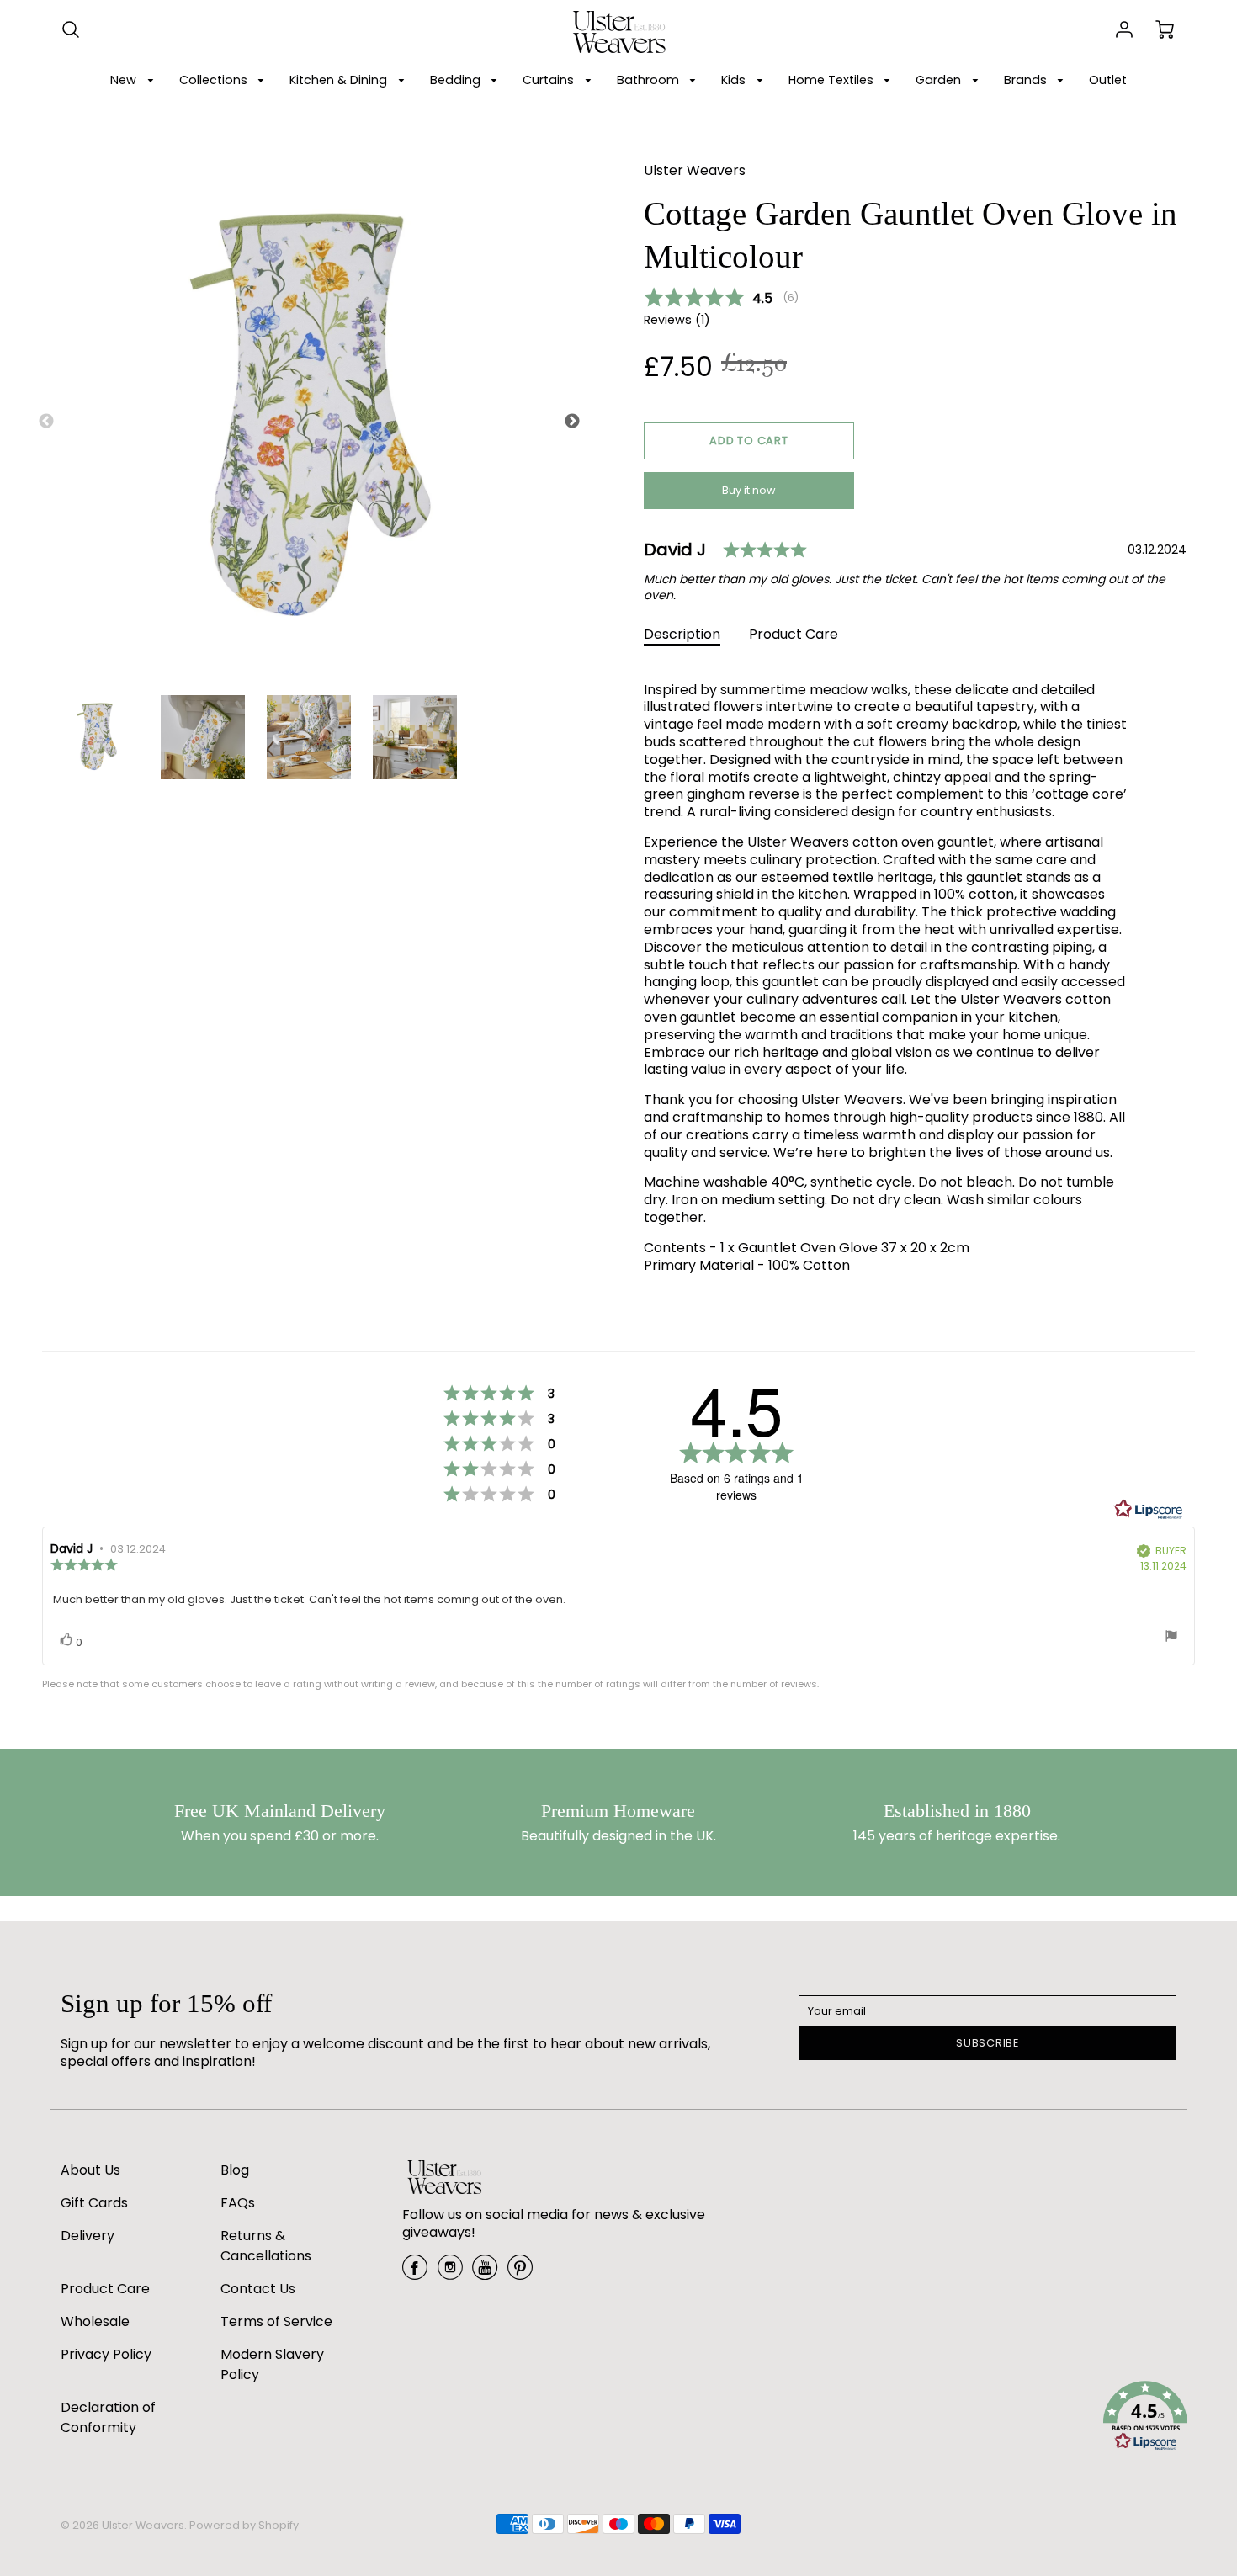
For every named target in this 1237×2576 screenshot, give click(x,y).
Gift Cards (94, 2203)
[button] (749, 441)
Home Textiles (833, 80)
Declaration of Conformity (108, 2417)
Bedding (457, 80)
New (125, 80)
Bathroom (650, 80)
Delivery (88, 2236)
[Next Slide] (572, 422)
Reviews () (677, 320)
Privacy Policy (106, 2354)
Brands (1027, 80)
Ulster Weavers (695, 170)
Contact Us (258, 2289)
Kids (735, 80)
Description (682, 634)
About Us (90, 2170)
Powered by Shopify (244, 2525)
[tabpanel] (97, 737)
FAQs (238, 2203)
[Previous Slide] (46, 422)
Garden (940, 80)
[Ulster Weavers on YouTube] (485, 2273)
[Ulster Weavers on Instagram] (450, 2273)
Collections (215, 80)
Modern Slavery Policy (272, 2364)
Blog (235, 2170)
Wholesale (95, 2321)
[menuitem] (135, 80)
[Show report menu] (1171, 1638)
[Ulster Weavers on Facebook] (415, 2273)
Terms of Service (276, 2321)
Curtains (550, 80)
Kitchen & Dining (340, 80)
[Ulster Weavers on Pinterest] (520, 2273)
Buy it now (749, 490)
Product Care (794, 634)
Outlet (1108, 80)
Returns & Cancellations (266, 2246)
